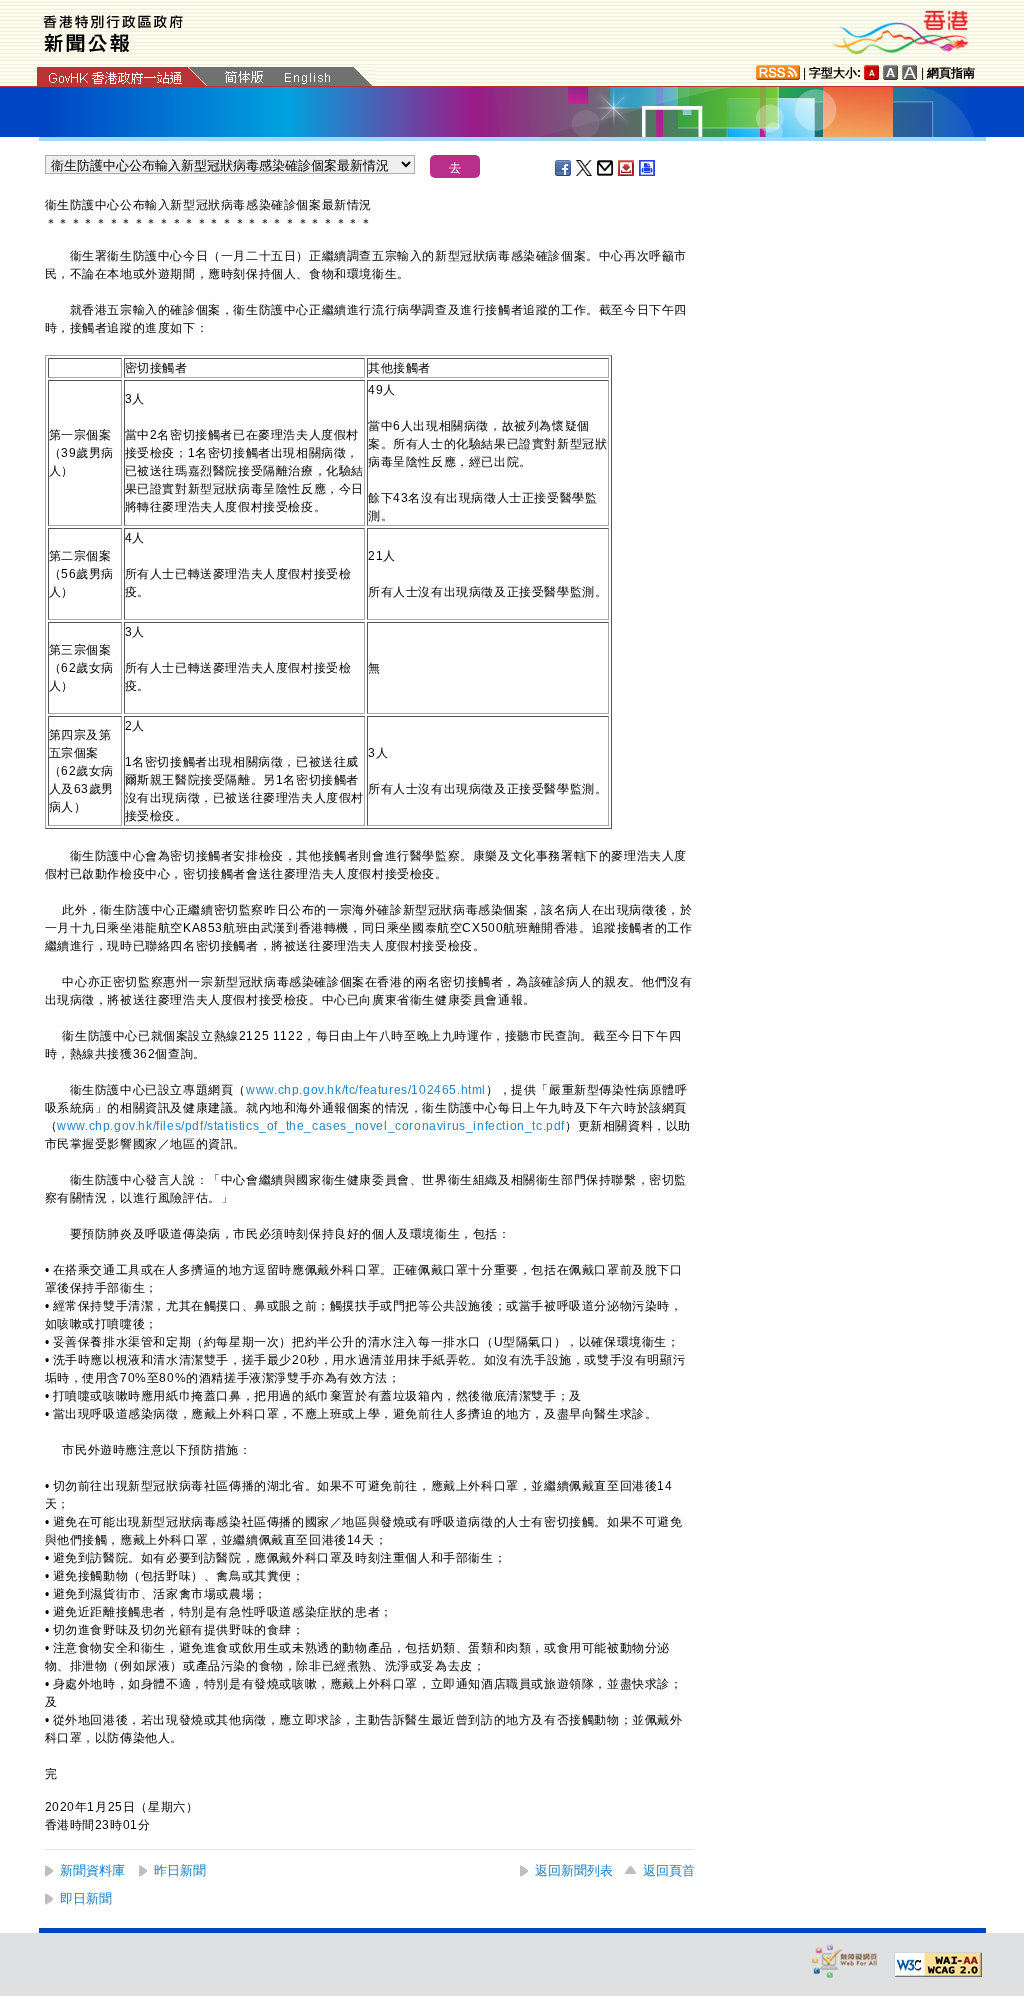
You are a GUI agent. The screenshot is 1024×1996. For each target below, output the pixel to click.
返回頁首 (669, 1870)
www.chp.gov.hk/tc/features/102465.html (366, 1090)
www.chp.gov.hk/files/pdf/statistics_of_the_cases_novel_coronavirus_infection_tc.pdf (311, 1126)
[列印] (648, 168)
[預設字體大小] (872, 72)
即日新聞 (86, 1898)
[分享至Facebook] (564, 168)
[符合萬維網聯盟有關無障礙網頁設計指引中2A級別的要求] (938, 1965)
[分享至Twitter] (585, 168)
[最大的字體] (910, 72)
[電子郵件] (606, 168)
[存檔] (627, 168)
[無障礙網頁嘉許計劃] (845, 1960)
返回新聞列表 (574, 1870)
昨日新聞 (180, 1870)
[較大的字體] (891, 72)
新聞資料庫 (92, 1870)
